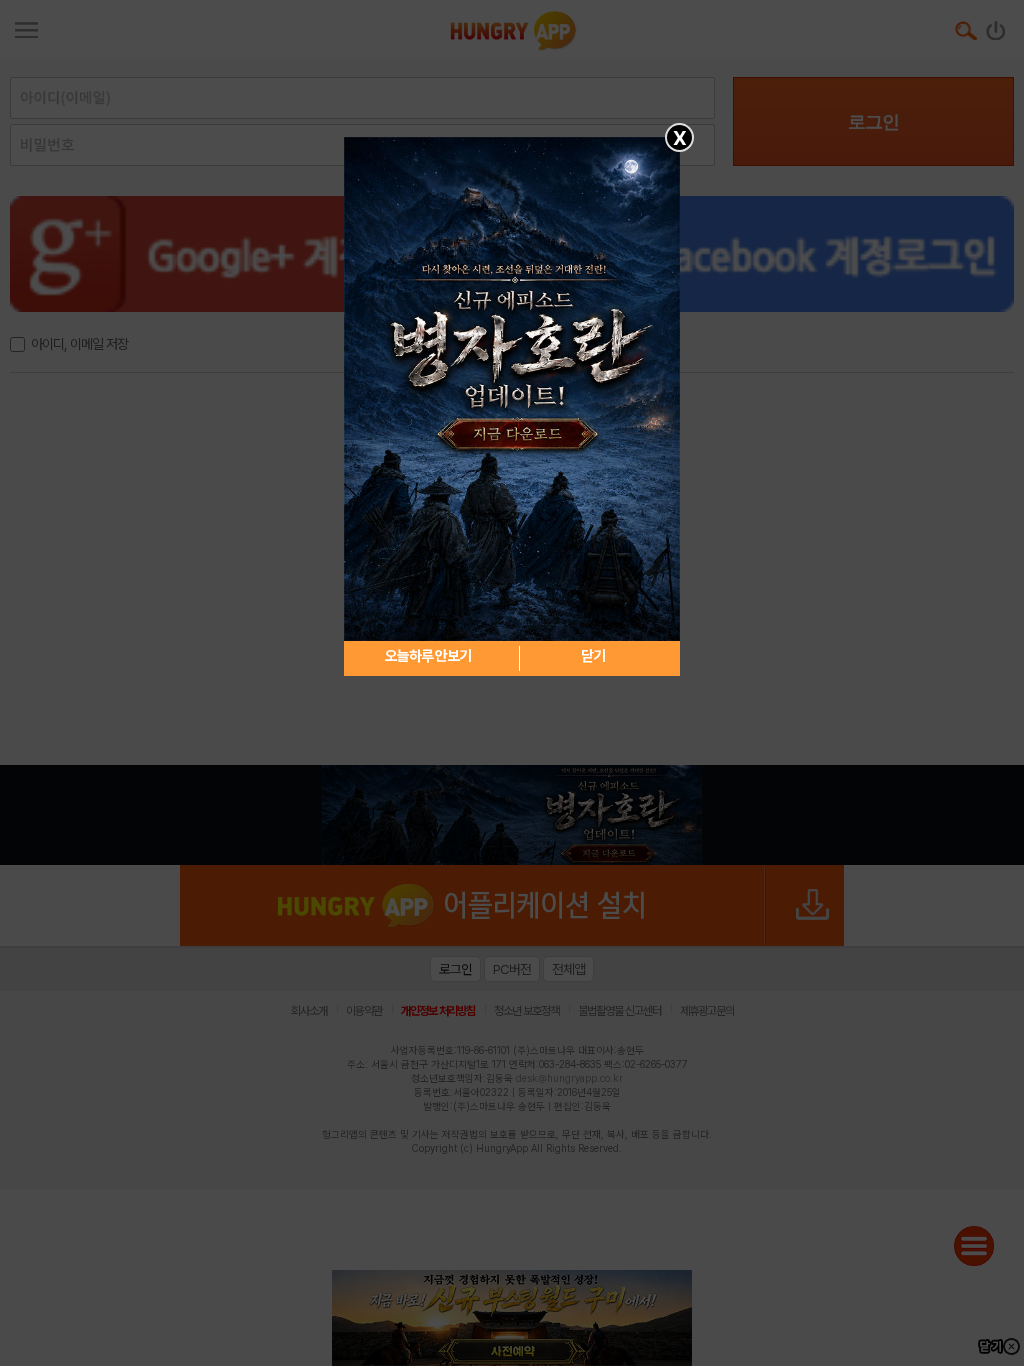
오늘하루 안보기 (428, 656)
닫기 (593, 656)
